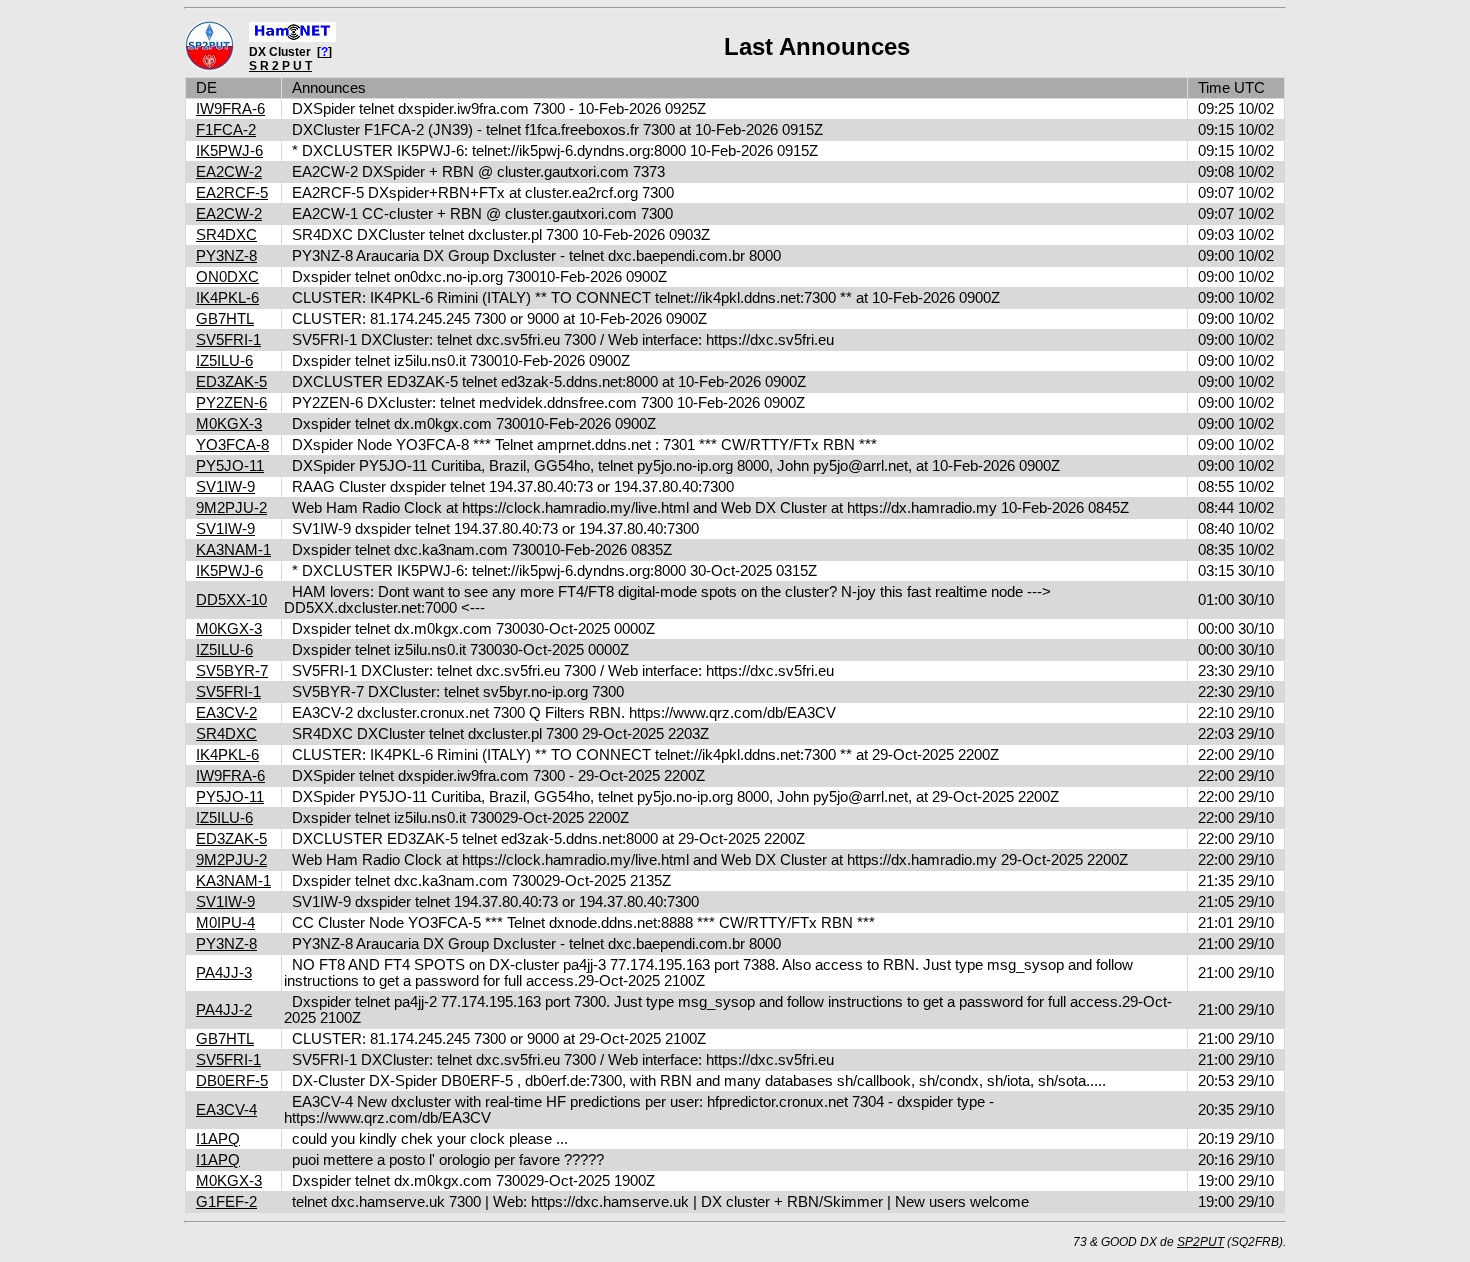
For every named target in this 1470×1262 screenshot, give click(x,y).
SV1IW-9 (225, 487)
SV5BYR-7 (232, 671)
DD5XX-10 (231, 600)
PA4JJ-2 (224, 1010)
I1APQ (218, 1139)
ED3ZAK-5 (231, 382)
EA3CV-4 (226, 1110)
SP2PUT (1200, 1242)
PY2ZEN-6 (231, 403)
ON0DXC (227, 277)
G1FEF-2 (226, 1202)
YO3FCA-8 (232, 445)
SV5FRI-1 (228, 340)
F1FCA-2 (226, 130)
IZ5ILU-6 (224, 361)
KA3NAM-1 (233, 550)
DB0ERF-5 (232, 1081)
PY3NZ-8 (226, 256)
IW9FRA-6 (230, 109)
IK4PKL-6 (227, 298)
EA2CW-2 (229, 172)
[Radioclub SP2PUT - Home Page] (209, 67)
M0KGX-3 (229, 424)
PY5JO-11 (230, 466)
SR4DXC (226, 235)
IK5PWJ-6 (229, 151)
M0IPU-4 (225, 923)
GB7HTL (225, 319)
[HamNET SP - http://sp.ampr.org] (292, 38)
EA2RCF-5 (232, 193)
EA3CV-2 (226, 713)
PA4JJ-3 (224, 973)
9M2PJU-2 (231, 508)
